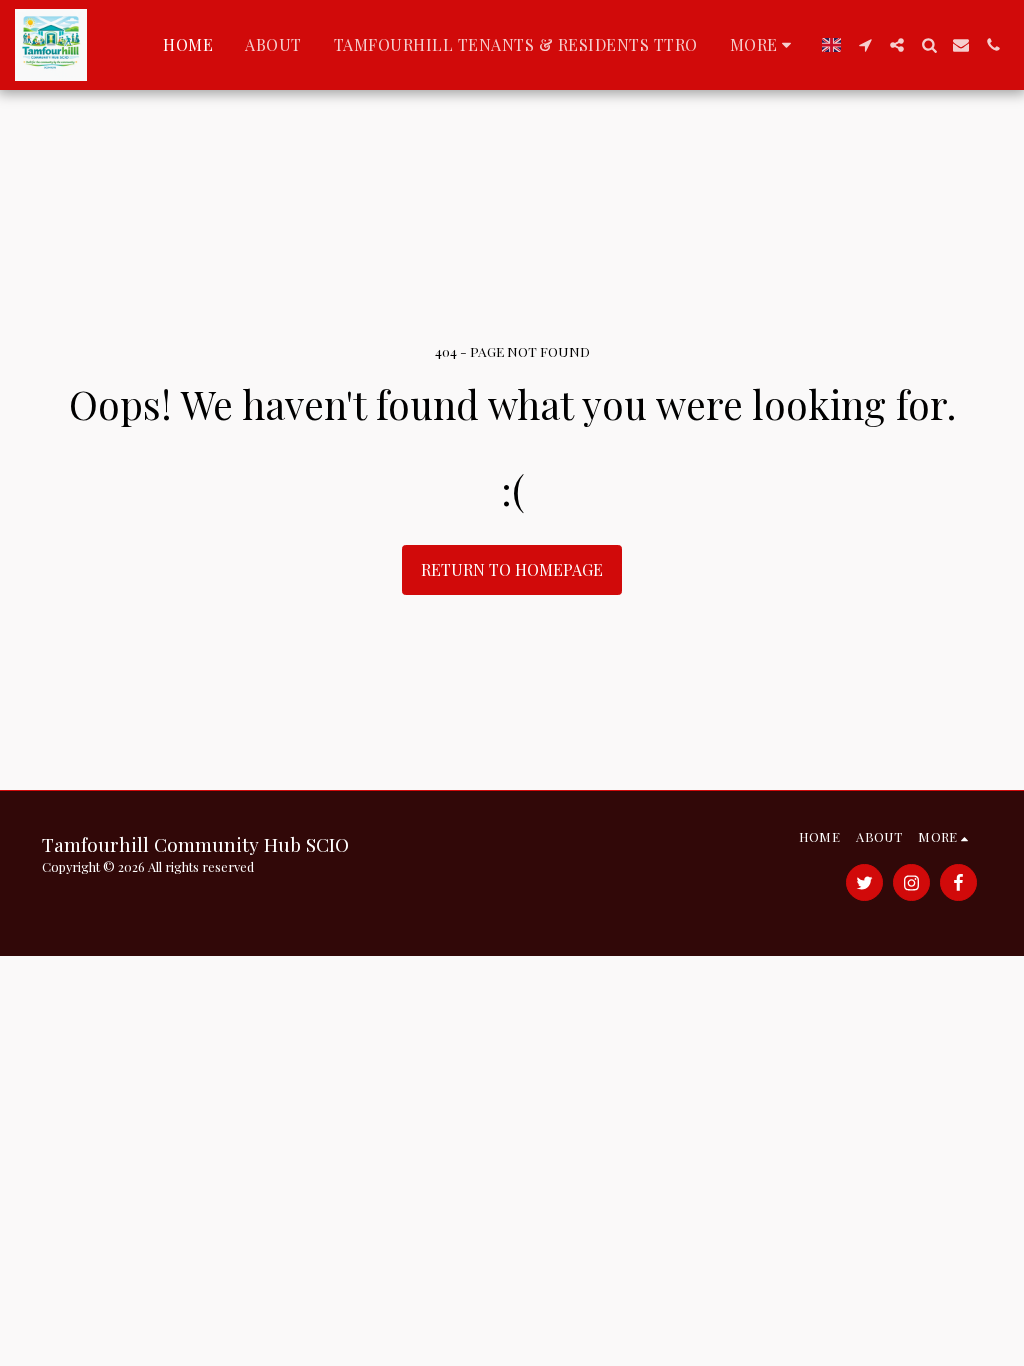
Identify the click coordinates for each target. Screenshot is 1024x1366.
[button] (865, 45)
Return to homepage (512, 569)
